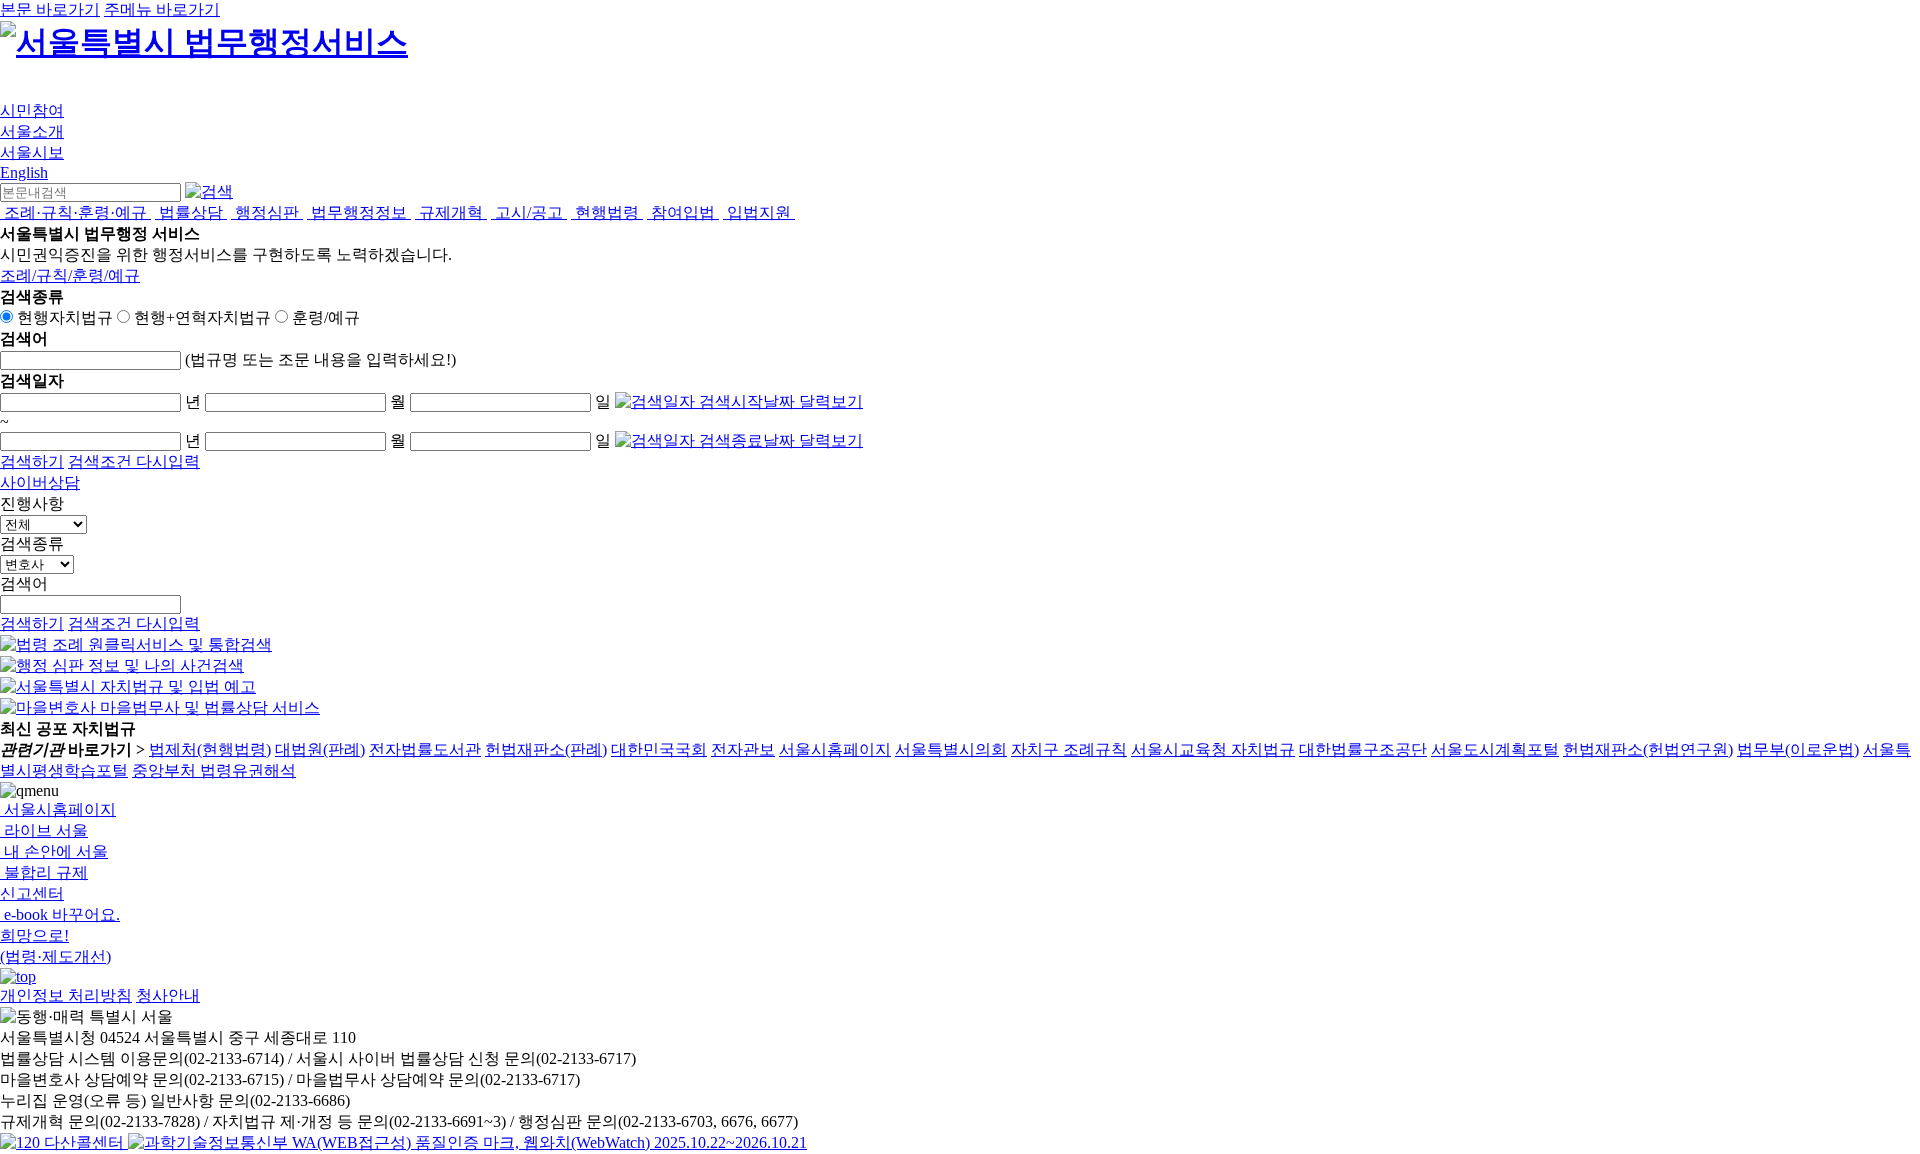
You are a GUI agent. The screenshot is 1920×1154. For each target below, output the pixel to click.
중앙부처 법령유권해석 (214, 770)
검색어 (24, 583)
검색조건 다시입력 (134, 461)
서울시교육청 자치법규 (1213, 749)
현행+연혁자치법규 (202, 317)
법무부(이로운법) (1798, 749)
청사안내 (168, 995)
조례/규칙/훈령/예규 (70, 275)
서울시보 (32, 152)
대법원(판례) (320, 749)
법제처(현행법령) (210, 749)
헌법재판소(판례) (546, 749)
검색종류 (32, 543)
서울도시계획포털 (1495, 749)
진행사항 (32, 503)
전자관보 (743, 749)
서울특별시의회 (951, 749)
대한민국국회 (659, 749)
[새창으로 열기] (136, 644)
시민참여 (32, 110)
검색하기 (32, 461)
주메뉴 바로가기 (162, 9)
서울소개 (32, 131)
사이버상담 (40, 482)
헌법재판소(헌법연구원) (1648, 749)
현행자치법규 (65, 317)
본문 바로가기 (50, 9)
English (24, 172)
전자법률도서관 (425, 749)
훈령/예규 (326, 317)
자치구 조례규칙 (1069, 749)
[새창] (467, 1142)
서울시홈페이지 (835, 749)
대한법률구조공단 (1363, 749)
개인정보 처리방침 (66, 995)
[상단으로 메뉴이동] (18, 976)
